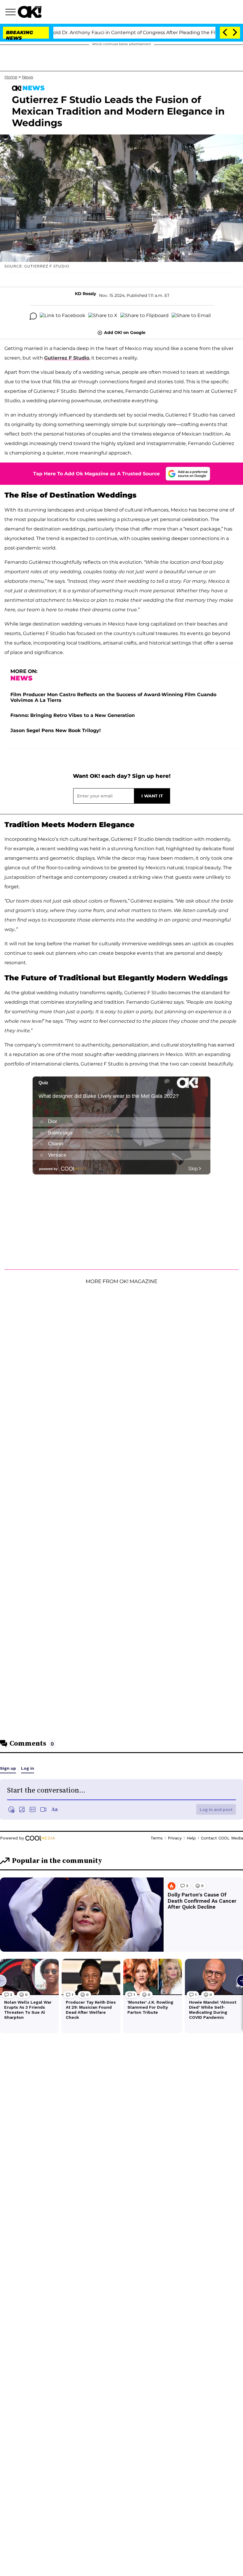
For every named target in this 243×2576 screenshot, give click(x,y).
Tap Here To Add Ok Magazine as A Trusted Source (96, 474)
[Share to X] (103, 316)
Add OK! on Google (125, 333)
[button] (12, 13)
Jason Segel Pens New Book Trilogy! (56, 730)
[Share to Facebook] (63, 316)
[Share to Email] (191, 316)
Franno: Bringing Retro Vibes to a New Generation (73, 715)
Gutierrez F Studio (67, 358)
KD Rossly (85, 294)
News (28, 77)
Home (11, 77)
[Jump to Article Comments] (33, 316)
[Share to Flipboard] (144, 316)
